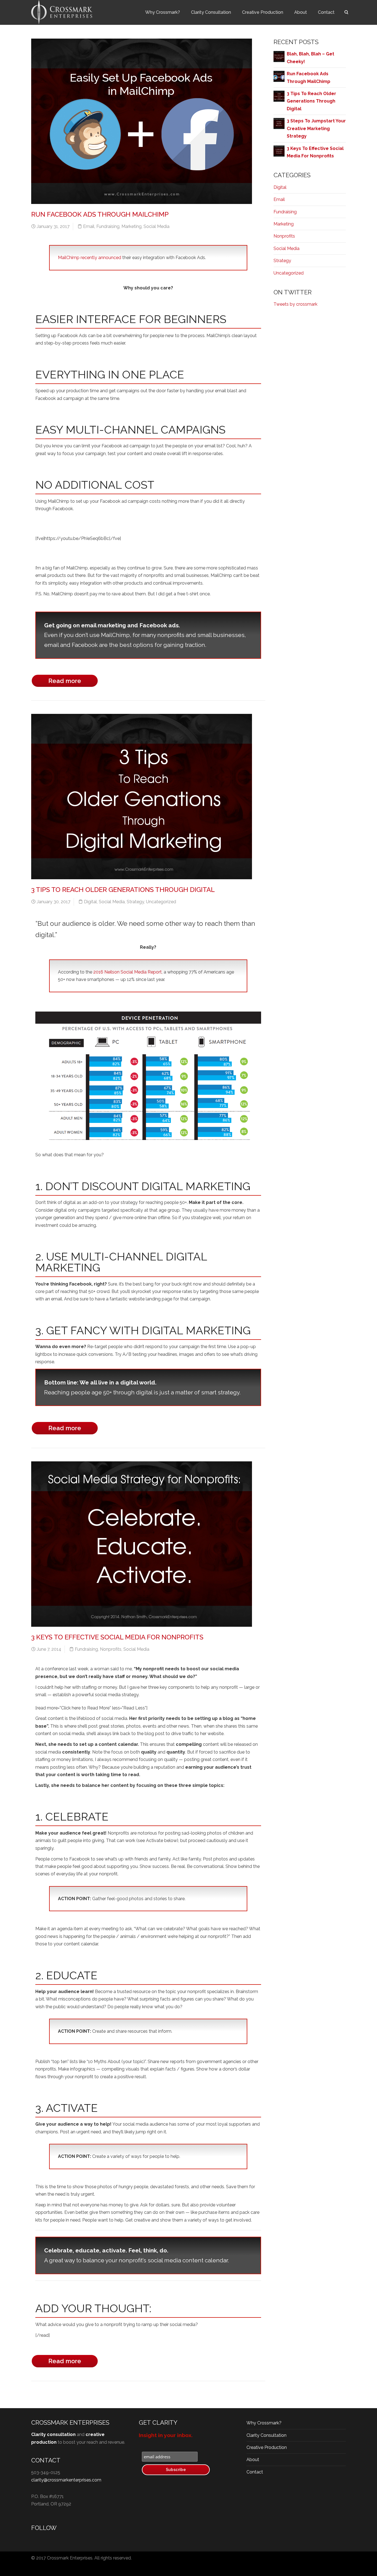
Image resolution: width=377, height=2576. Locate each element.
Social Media (156, 226)
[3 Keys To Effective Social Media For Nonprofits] (279, 151)
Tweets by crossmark (295, 304)
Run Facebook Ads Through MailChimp (100, 214)
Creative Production (263, 12)
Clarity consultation (53, 2434)
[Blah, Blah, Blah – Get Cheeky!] (279, 56)
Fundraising (108, 226)
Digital (90, 902)
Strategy (135, 902)
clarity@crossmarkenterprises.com (66, 2480)
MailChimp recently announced (90, 258)
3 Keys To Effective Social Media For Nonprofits (117, 1637)
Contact (326, 12)
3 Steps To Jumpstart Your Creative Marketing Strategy (316, 128)
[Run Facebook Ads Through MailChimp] (279, 76)
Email (89, 226)
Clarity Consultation (211, 12)
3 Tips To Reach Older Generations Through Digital (123, 890)
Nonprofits (111, 1649)
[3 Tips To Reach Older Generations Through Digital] (279, 96)
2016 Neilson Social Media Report (128, 972)
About (301, 12)
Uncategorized (161, 902)
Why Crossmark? (163, 12)
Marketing (132, 226)
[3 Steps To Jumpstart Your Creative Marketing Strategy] (279, 123)
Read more (65, 681)
